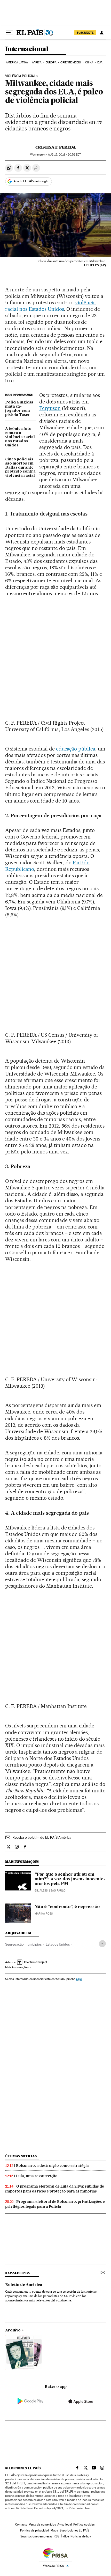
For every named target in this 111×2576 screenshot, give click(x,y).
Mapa (54, 2530)
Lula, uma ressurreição (37, 2176)
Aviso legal (65, 2525)
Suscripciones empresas (36, 2536)
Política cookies (84, 2525)
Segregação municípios (23, 1944)
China (89, 62)
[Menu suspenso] (9, 33)
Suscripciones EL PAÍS (74, 2530)
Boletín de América (24, 2285)
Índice (65, 2536)
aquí (79, 1979)
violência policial (20, 76)
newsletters (17, 2273)
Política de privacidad (35, 2530)
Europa (51, 62)
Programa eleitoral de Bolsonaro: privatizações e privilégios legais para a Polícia (55, 2204)
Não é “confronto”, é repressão (67, 1907)
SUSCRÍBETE (85, 33)
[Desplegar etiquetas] (102, 1944)
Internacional (27, 49)
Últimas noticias (21, 2156)
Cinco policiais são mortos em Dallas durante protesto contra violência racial (20, 468)
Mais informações (17, 1967)
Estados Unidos (58, 1944)
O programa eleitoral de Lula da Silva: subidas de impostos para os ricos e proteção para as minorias (55, 2189)
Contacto (21, 2525)
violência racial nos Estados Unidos (50, 306)
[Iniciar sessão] (102, 33)
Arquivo (13, 2330)
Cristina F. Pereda (56, 147)
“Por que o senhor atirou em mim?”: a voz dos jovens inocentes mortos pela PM (70, 1879)
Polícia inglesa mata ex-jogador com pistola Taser (19, 409)
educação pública (76, 749)
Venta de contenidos (42, 2525)
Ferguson (50, 408)
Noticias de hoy (81, 2536)
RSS (57, 2536)
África (37, 62)
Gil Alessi (41, 1891)
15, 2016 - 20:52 (64, 155)
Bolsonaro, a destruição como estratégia (52, 2166)
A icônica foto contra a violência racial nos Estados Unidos (20, 437)
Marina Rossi (44, 1914)
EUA (100, 62)
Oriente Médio (71, 62)
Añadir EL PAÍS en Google (31, 181)
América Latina (17, 62)
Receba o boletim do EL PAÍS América (42, 1837)
